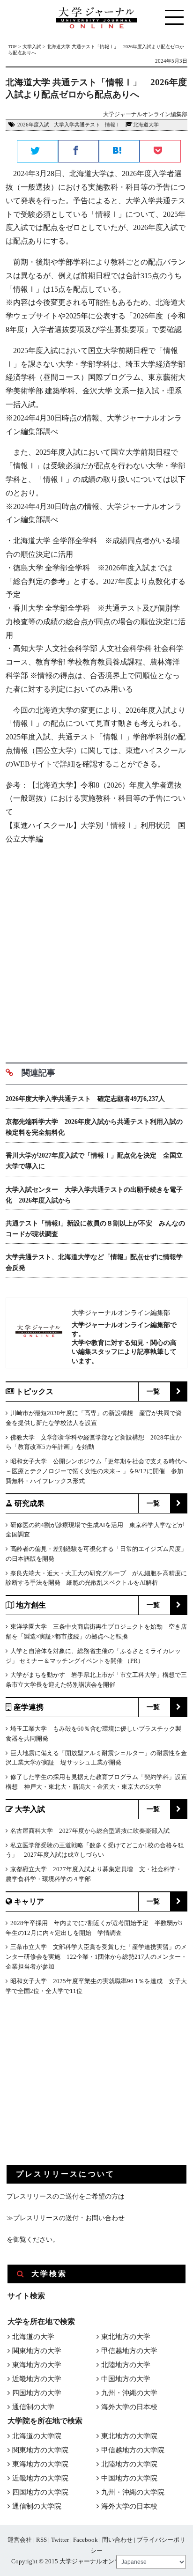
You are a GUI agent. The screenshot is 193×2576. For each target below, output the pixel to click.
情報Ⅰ (113, 125)
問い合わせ (117, 2540)
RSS (41, 2540)
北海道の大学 (33, 2337)
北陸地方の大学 (126, 2365)
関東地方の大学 (37, 2351)
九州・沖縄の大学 (129, 2393)
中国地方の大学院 (129, 2478)
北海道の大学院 (37, 2436)
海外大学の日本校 (129, 2407)
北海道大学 (146, 125)
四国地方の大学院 (40, 2492)
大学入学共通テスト (77, 125)
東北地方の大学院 (129, 2436)
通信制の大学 (33, 2407)
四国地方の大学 (37, 2393)
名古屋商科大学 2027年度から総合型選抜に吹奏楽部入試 (90, 1831)
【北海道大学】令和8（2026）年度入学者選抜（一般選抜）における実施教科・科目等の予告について (96, 799)
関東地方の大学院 (40, 2450)
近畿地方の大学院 (40, 2478)
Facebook (85, 2540)
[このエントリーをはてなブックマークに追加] (119, 152)
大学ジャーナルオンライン (96, 2561)
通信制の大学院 (37, 2506)
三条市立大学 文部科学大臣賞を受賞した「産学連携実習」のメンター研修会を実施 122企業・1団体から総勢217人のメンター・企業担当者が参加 (96, 1957)
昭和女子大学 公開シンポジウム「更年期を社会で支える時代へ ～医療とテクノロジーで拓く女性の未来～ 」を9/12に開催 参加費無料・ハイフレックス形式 (96, 1471)
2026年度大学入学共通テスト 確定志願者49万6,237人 (85, 1099)
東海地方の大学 (37, 2365)
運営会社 (20, 2540)
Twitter (60, 2540)
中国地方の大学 (126, 2379)
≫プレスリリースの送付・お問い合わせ (66, 2218)
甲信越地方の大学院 (133, 2450)
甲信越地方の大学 (129, 2351)
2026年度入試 (33, 125)
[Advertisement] (96, 950)
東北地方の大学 (126, 2337)
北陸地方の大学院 (129, 2464)
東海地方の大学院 (40, 2464)
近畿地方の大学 (37, 2379)
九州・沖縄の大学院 (133, 2492)
